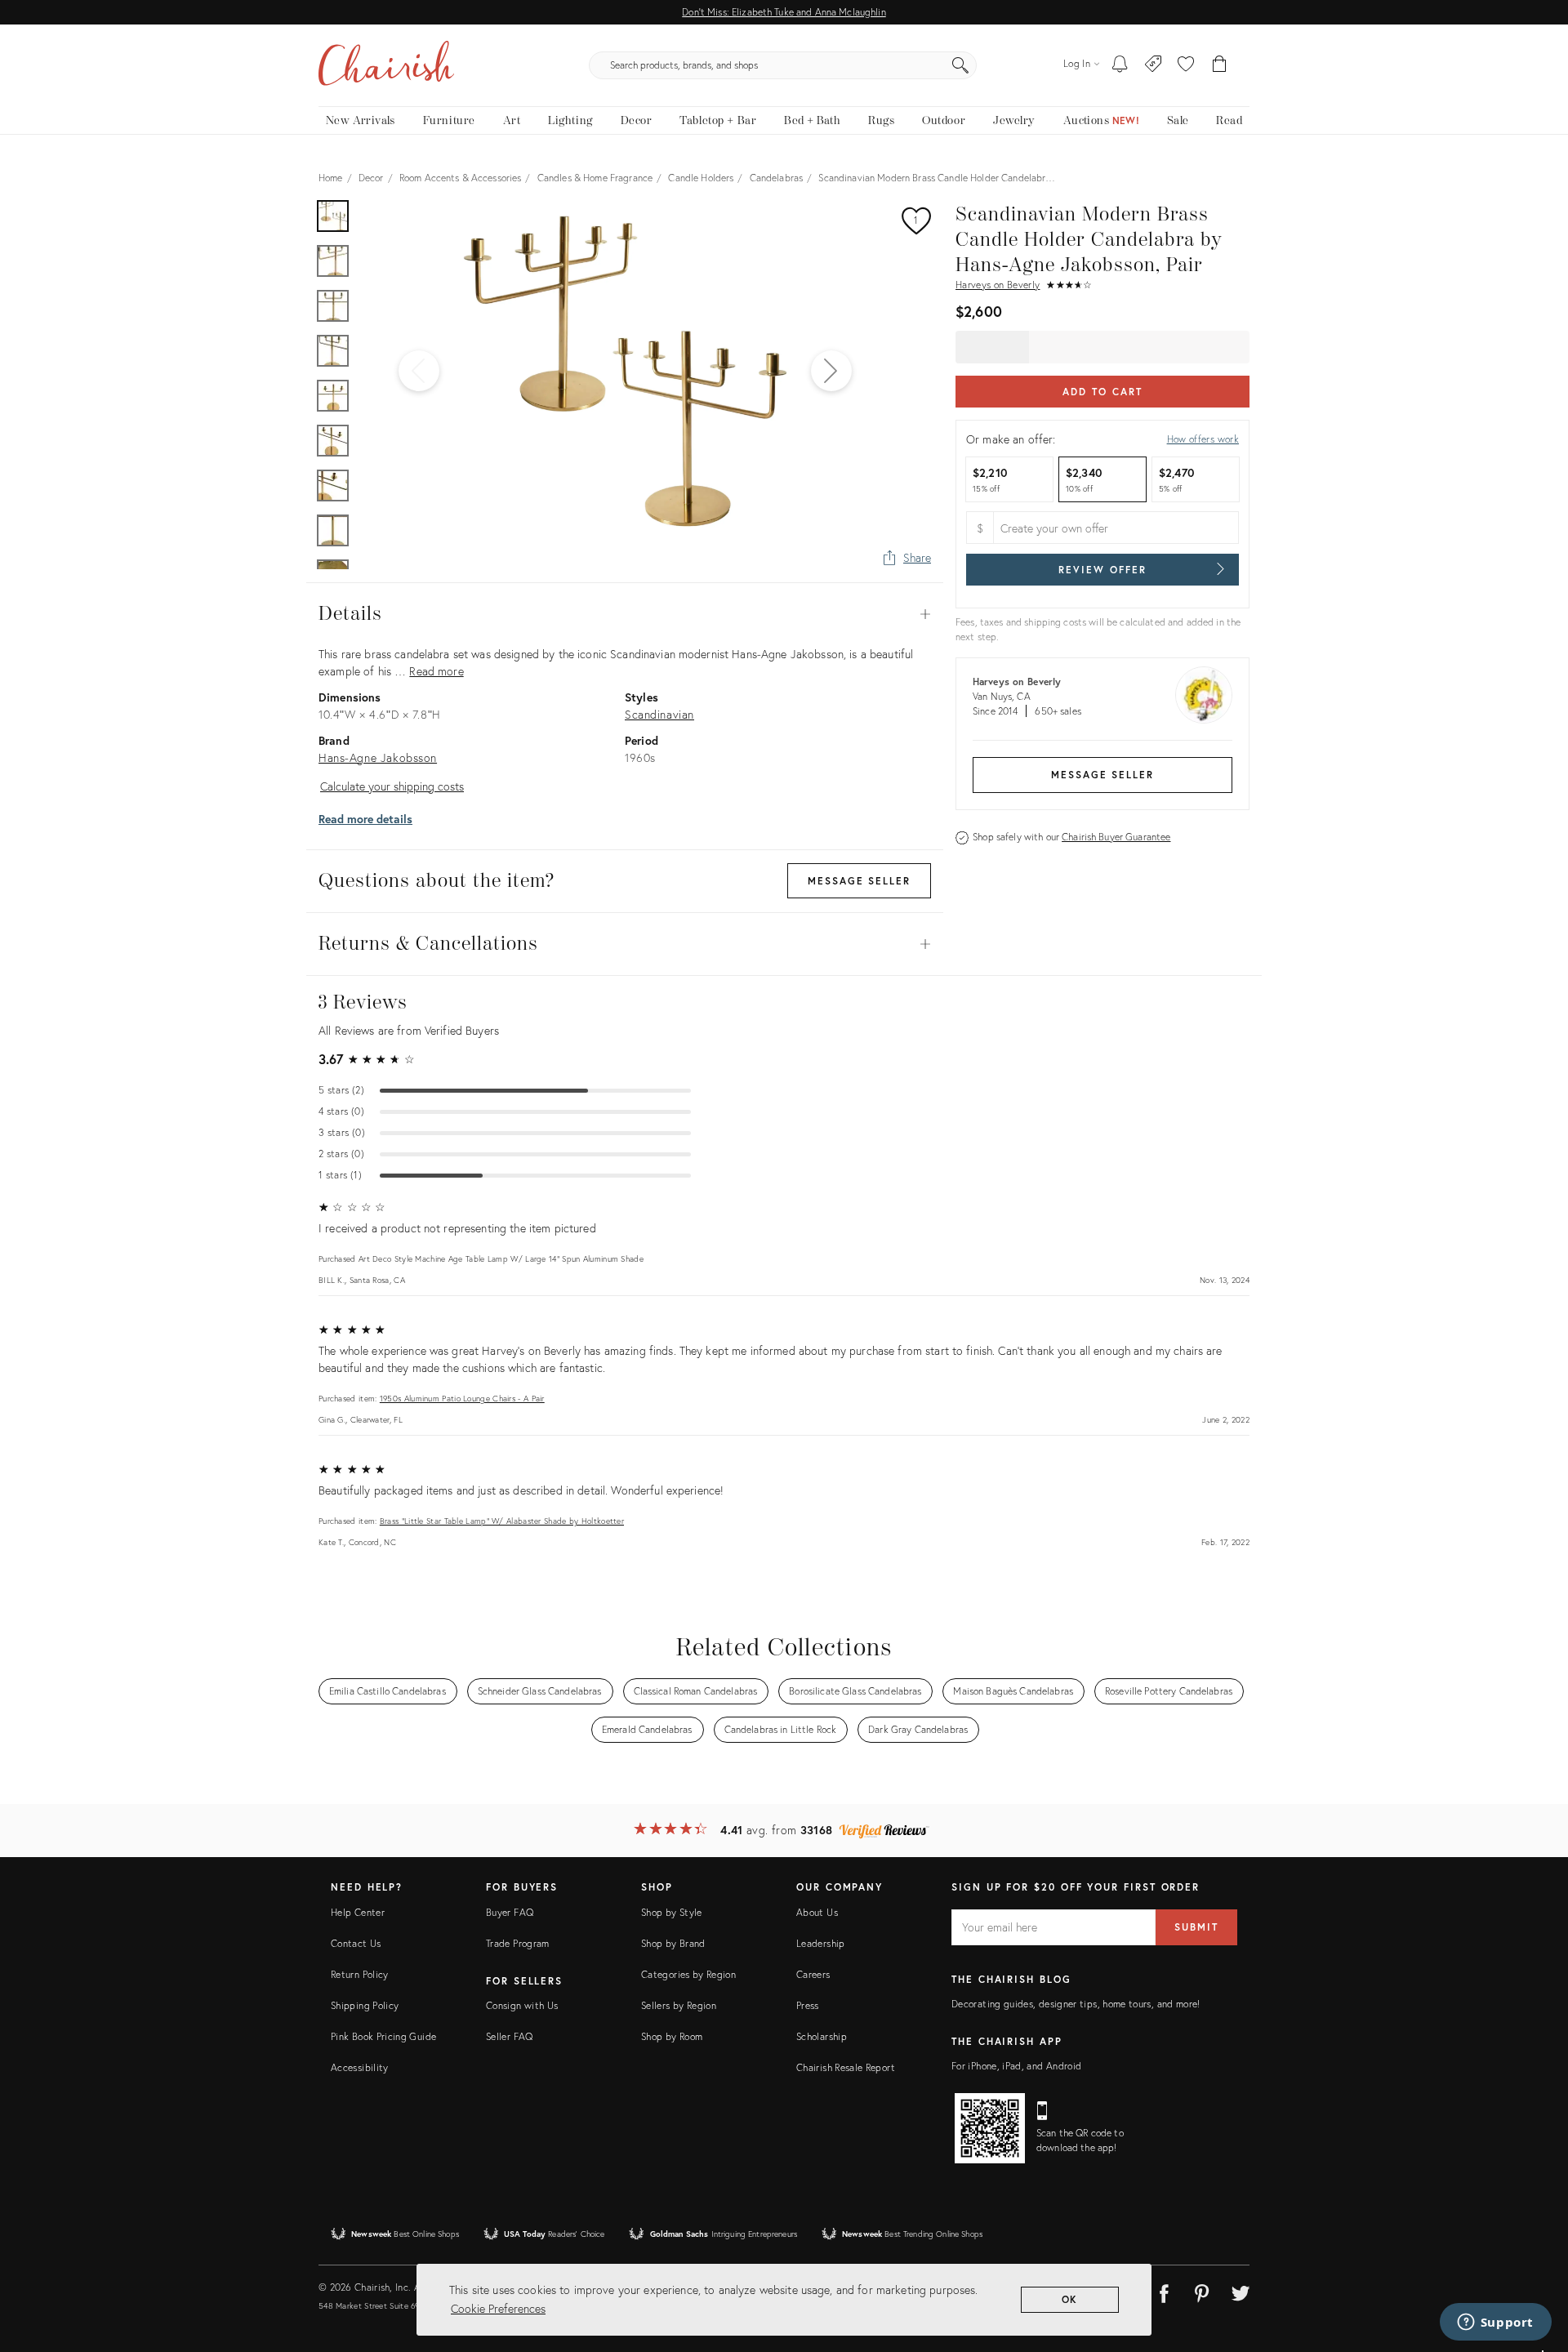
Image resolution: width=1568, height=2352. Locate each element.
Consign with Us (522, 2005)
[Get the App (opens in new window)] (990, 2128)
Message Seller (1102, 775)
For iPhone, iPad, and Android (1016, 2066)
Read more (436, 671)
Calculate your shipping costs (392, 786)
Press (808, 2005)
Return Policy (360, 1974)
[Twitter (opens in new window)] (1241, 2291)
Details (625, 614)
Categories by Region (688, 1974)
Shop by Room (672, 2036)
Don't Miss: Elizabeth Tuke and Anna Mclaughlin (784, 12)
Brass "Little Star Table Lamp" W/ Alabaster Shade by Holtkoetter (502, 1521)
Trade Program (518, 1943)
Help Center (358, 1912)
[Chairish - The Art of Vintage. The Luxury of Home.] (386, 65)
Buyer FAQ (510, 1912)
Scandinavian (659, 714)
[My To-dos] (1120, 65)
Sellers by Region (679, 2005)
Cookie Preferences (498, 2308)
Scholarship (822, 2036)
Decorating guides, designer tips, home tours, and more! (1076, 2004)
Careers (813, 1974)
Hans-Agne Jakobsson (378, 757)
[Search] (960, 65)
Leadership (821, 1943)
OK (1070, 2299)
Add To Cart (1102, 392)
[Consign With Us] (1154, 65)
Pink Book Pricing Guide (383, 2036)
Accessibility (360, 2067)
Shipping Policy (365, 2005)
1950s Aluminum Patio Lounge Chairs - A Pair (462, 1399)
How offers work (1203, 439)
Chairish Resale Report (846, 2067)
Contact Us (356, 1943)
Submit (1196, 1927)
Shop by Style (672, 1912)
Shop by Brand (673, 1943)
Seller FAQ (510, 2036)
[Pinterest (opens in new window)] (1202, 2291)
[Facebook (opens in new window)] (1164, 2291)
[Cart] (1220, 65)
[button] (1186, 65)
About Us (817, 1912)
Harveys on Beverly (998, 285)
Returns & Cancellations (625, 944)
